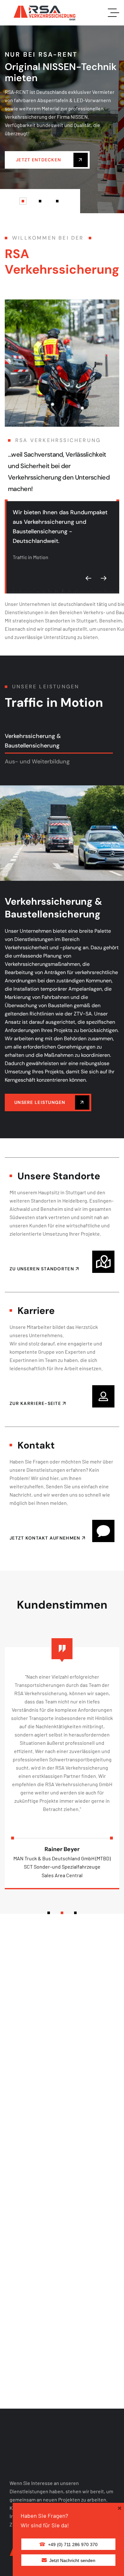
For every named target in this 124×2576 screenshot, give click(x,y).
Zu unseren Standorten (42, 1269)
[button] (23, 201)
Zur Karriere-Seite (36, 1403)
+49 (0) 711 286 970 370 (73, 2544)
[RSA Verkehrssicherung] (44, 13)
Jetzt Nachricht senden (72, 2560)
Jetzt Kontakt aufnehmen (46, 1538)
